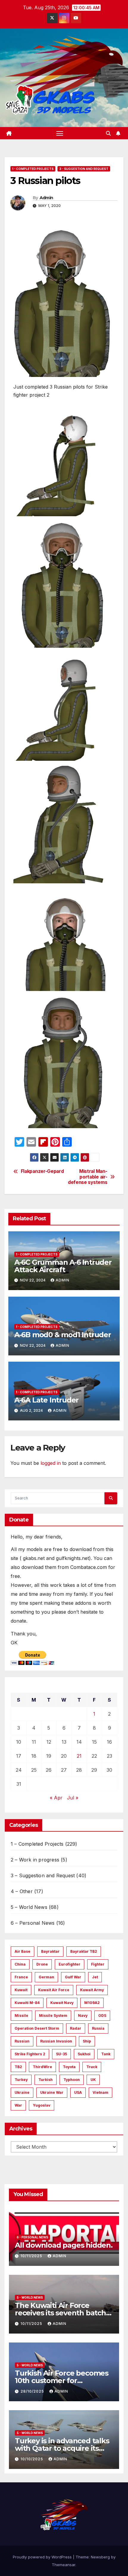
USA (78, 2092)
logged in (51, 1463)
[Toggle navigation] (60, 133)
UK (93, 2080)
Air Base (22, 1951)
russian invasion (56, 2041)
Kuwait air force (54, 1990)
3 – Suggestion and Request (43, 1875)
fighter (98, 1964)
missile (21, 2016)
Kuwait (21, 1990)
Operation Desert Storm (37, 2028)
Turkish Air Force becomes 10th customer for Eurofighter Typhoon (62, 2381)
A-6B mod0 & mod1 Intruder (63, 1335)
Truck (92, 2067)
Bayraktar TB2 (84, 1951)
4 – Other (22, 1891)
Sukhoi (84, 2054)
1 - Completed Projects (33, 169)
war (18, 2105)
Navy (83, 2016)
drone (42, 1964)
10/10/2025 (32, 2459)
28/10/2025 (33, 2391)
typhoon (72, 2080)
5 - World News (30, 2297)
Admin (46, 198)
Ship (87, 2041)
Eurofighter (70, 1964)
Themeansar (64, 2565)
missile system (53, 2016)
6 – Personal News (33, 1923)
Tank (106, 2054)
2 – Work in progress (35, 1860)
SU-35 (61, 2054)
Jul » (73, 1798)
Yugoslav (42, 2105)
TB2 (18, 2067)
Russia (98, 2028)
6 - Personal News (32, 2237)
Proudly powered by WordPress (43, 2557)
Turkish (46, 2080)
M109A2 (92, 2003)
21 (79, 1756)
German (46, 1977)
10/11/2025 (32, 2256)
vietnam (100, 2092)
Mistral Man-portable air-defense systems (88, 1177)
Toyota (69, 2067)
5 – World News (29, 1907)
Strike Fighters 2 (30, 2054)
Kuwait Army (92, 1990)
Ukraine (22, 2092)
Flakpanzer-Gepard (42, 1171)
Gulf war (73, 1977)
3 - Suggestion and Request (84, 169)
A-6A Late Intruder (46, 1400)
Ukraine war (52, 2092)
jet (95, 1977)
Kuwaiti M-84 (27, 2003)
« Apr (56, 1798)
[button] (108, 133)
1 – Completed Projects (37, 1844)
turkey (21, 2080)
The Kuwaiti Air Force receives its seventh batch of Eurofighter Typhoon (60, 2313)
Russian (22, 2041)
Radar (76, 2028)
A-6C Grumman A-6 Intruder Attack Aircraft (63, 1266)
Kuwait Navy (62, 2003)
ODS (102, 2016)
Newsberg (100, 2557)
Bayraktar (50, 1951)
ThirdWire (42, 2067)
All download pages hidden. (64, 2245)
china (20, 1964)
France (21, 1977)
